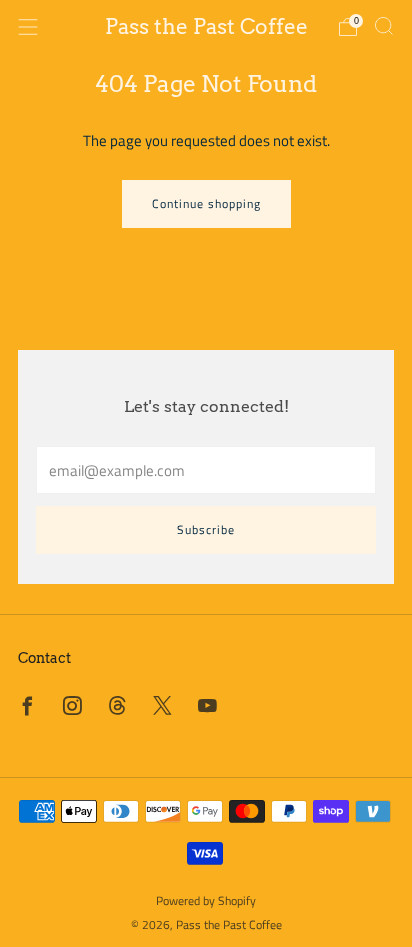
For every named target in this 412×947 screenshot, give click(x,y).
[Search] (384, 26)
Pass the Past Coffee (206, 26)
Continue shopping (206, 203)
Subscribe (206, 529)
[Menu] (28, 27)
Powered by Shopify (206, 900)
